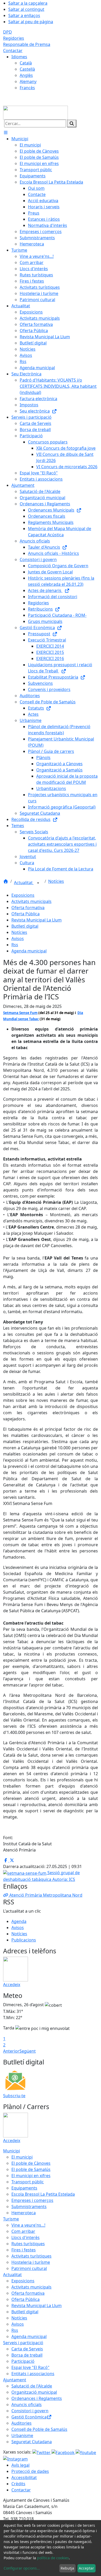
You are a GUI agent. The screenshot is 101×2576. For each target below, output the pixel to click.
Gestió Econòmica (29, 2417)
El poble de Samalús (31, 2169)
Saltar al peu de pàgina (31, 22)
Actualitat (24, 883)
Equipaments (24, 2188)
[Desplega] (38, 883)
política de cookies (53, 2558)
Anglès (26, 75)
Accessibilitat (24, 2478)
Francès (27, 88)
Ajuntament (15, 2380)
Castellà (27, 69)
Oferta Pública (26, 914)
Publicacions (24, 1940)
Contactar (13, 51)
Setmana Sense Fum (20, 1013)
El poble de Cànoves (31, 2163)
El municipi (22, 2157)
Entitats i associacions (33, 2374)
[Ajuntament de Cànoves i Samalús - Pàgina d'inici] (35, 112)
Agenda (19, 1921)
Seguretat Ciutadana (32, 2442)
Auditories (21, 2423)
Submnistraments (29, 2207)
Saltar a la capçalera (28, 3)
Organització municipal (34, 2392)
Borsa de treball (27, 2355)
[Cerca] (72, 124)
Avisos (18, 939)
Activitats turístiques (31, 2256)
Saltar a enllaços (24, 15)
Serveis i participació (23, 2343)
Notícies (56, 881)
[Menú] (6, 133)
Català (26, 63)
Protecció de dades (30, 2471)
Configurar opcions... (22, 2568)
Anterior (11, 2051)
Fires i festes (24, 2250)
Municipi (12, 2151)
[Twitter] (42, 2452)
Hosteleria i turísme (31, 2262)
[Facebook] (64, 2452)
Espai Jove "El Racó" (30, 2367)
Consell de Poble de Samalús (39, 2429)
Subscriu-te (14, 2096)
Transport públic (28, 2182)
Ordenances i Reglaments (37, 2398)
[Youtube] (86, 2452)
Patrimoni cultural (29, 2268)
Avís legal (20, 2465)
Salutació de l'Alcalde (32, 2386)
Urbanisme (22, 2435)
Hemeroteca (24, 2213)
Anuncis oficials (27, 2405)
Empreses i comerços (32, 2200)
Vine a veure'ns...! (28, 2225)
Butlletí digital (25, 926)
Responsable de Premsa (27, 44)
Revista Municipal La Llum (37, 920)
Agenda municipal (29, 951)
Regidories (14, 38)
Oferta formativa (28, 908)
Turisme (11, 2219)
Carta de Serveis (27, 2349)
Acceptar (86, 2568)
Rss (15, 945)
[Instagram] (15, 2459)
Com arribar (23, 2231)
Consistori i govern (30, 2411)
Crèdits (18, 2484)
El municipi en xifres (31, 2176)
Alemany (28, 81)
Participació (23, 2361)
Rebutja (67, 2568)
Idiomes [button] (19, 57)
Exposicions (23, 895)
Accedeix (12, 1985)
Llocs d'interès (26, 2237)
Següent (28, 2051)
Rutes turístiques (28, 2244)
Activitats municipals (31, 901)
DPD (8, 32)
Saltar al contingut (26, 9)
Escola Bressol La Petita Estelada (43, 2194)
